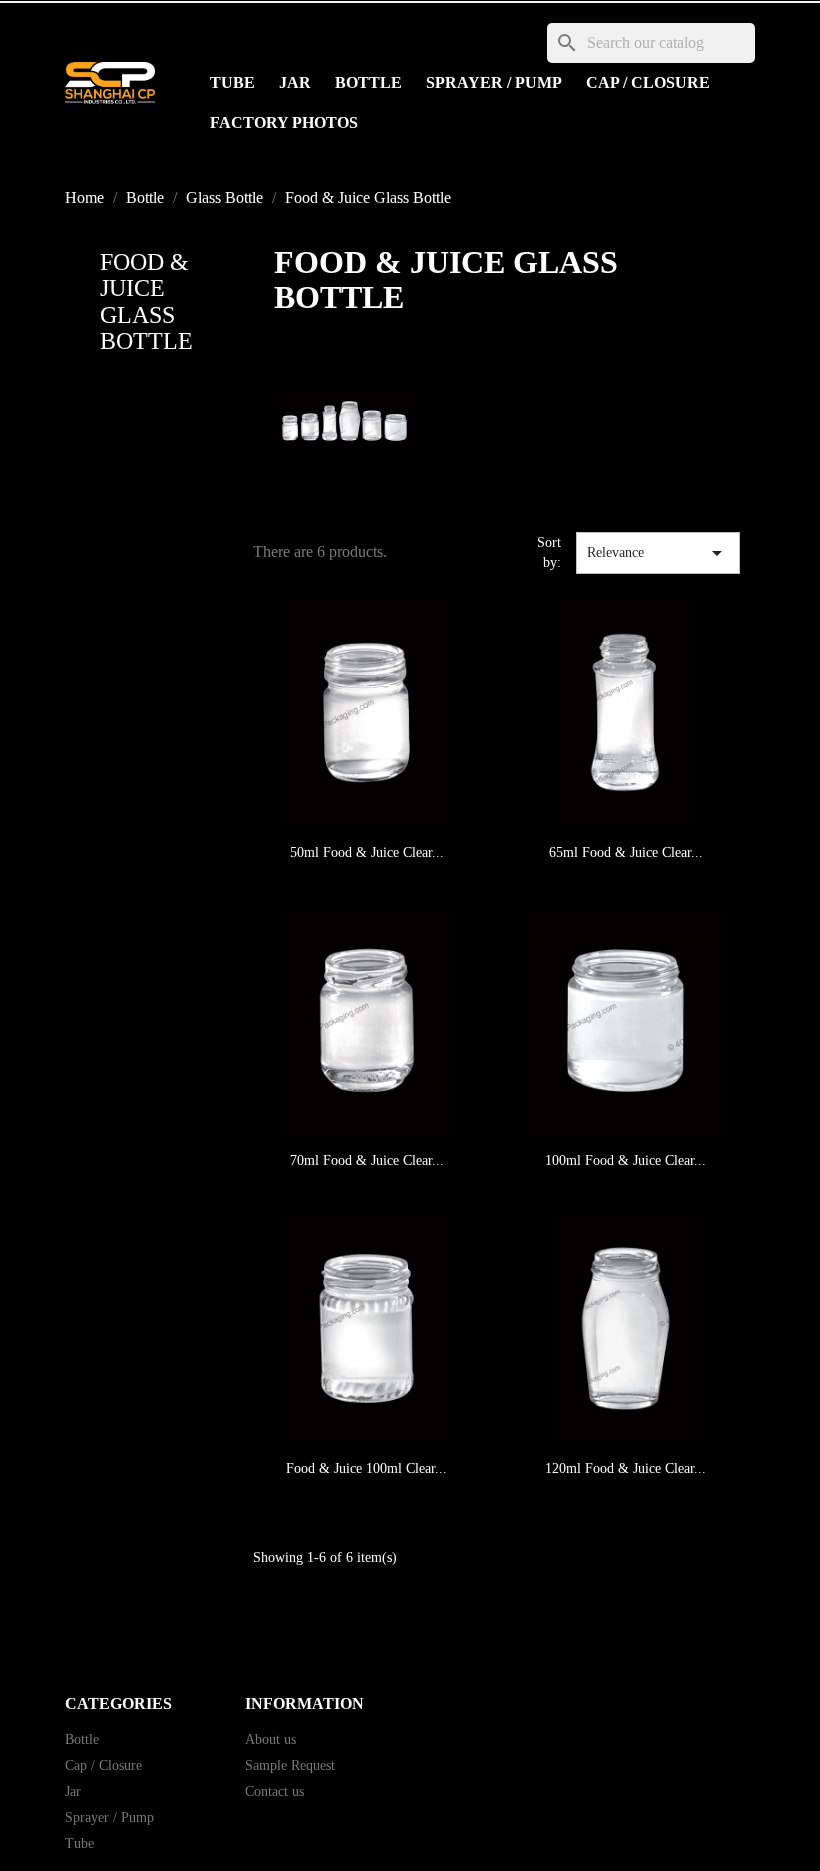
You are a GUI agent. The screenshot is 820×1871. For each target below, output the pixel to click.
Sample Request (290, 1765)
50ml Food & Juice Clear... (367, 852)
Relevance (658, 553)
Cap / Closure (648, 82)
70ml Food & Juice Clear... (367, 1160)
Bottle (368, 82)
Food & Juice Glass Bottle (146, 301)
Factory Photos (284, 122)
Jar (295, 82)
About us (270, 1739)
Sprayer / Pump (494, 82)
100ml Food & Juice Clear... (625, 1160)
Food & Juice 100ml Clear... (366, 1468)
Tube (232, 82)
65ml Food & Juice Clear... (626, 852)
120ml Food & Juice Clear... (625, 1468)
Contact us (274, 1791)
